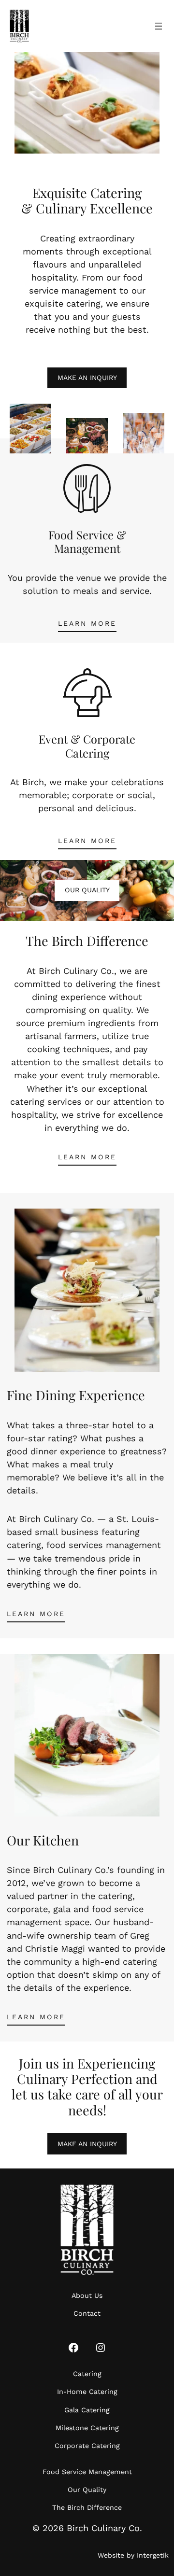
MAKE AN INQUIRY (87, 378)
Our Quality (87, 890)
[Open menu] (159, 26)
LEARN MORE (87, 623)
